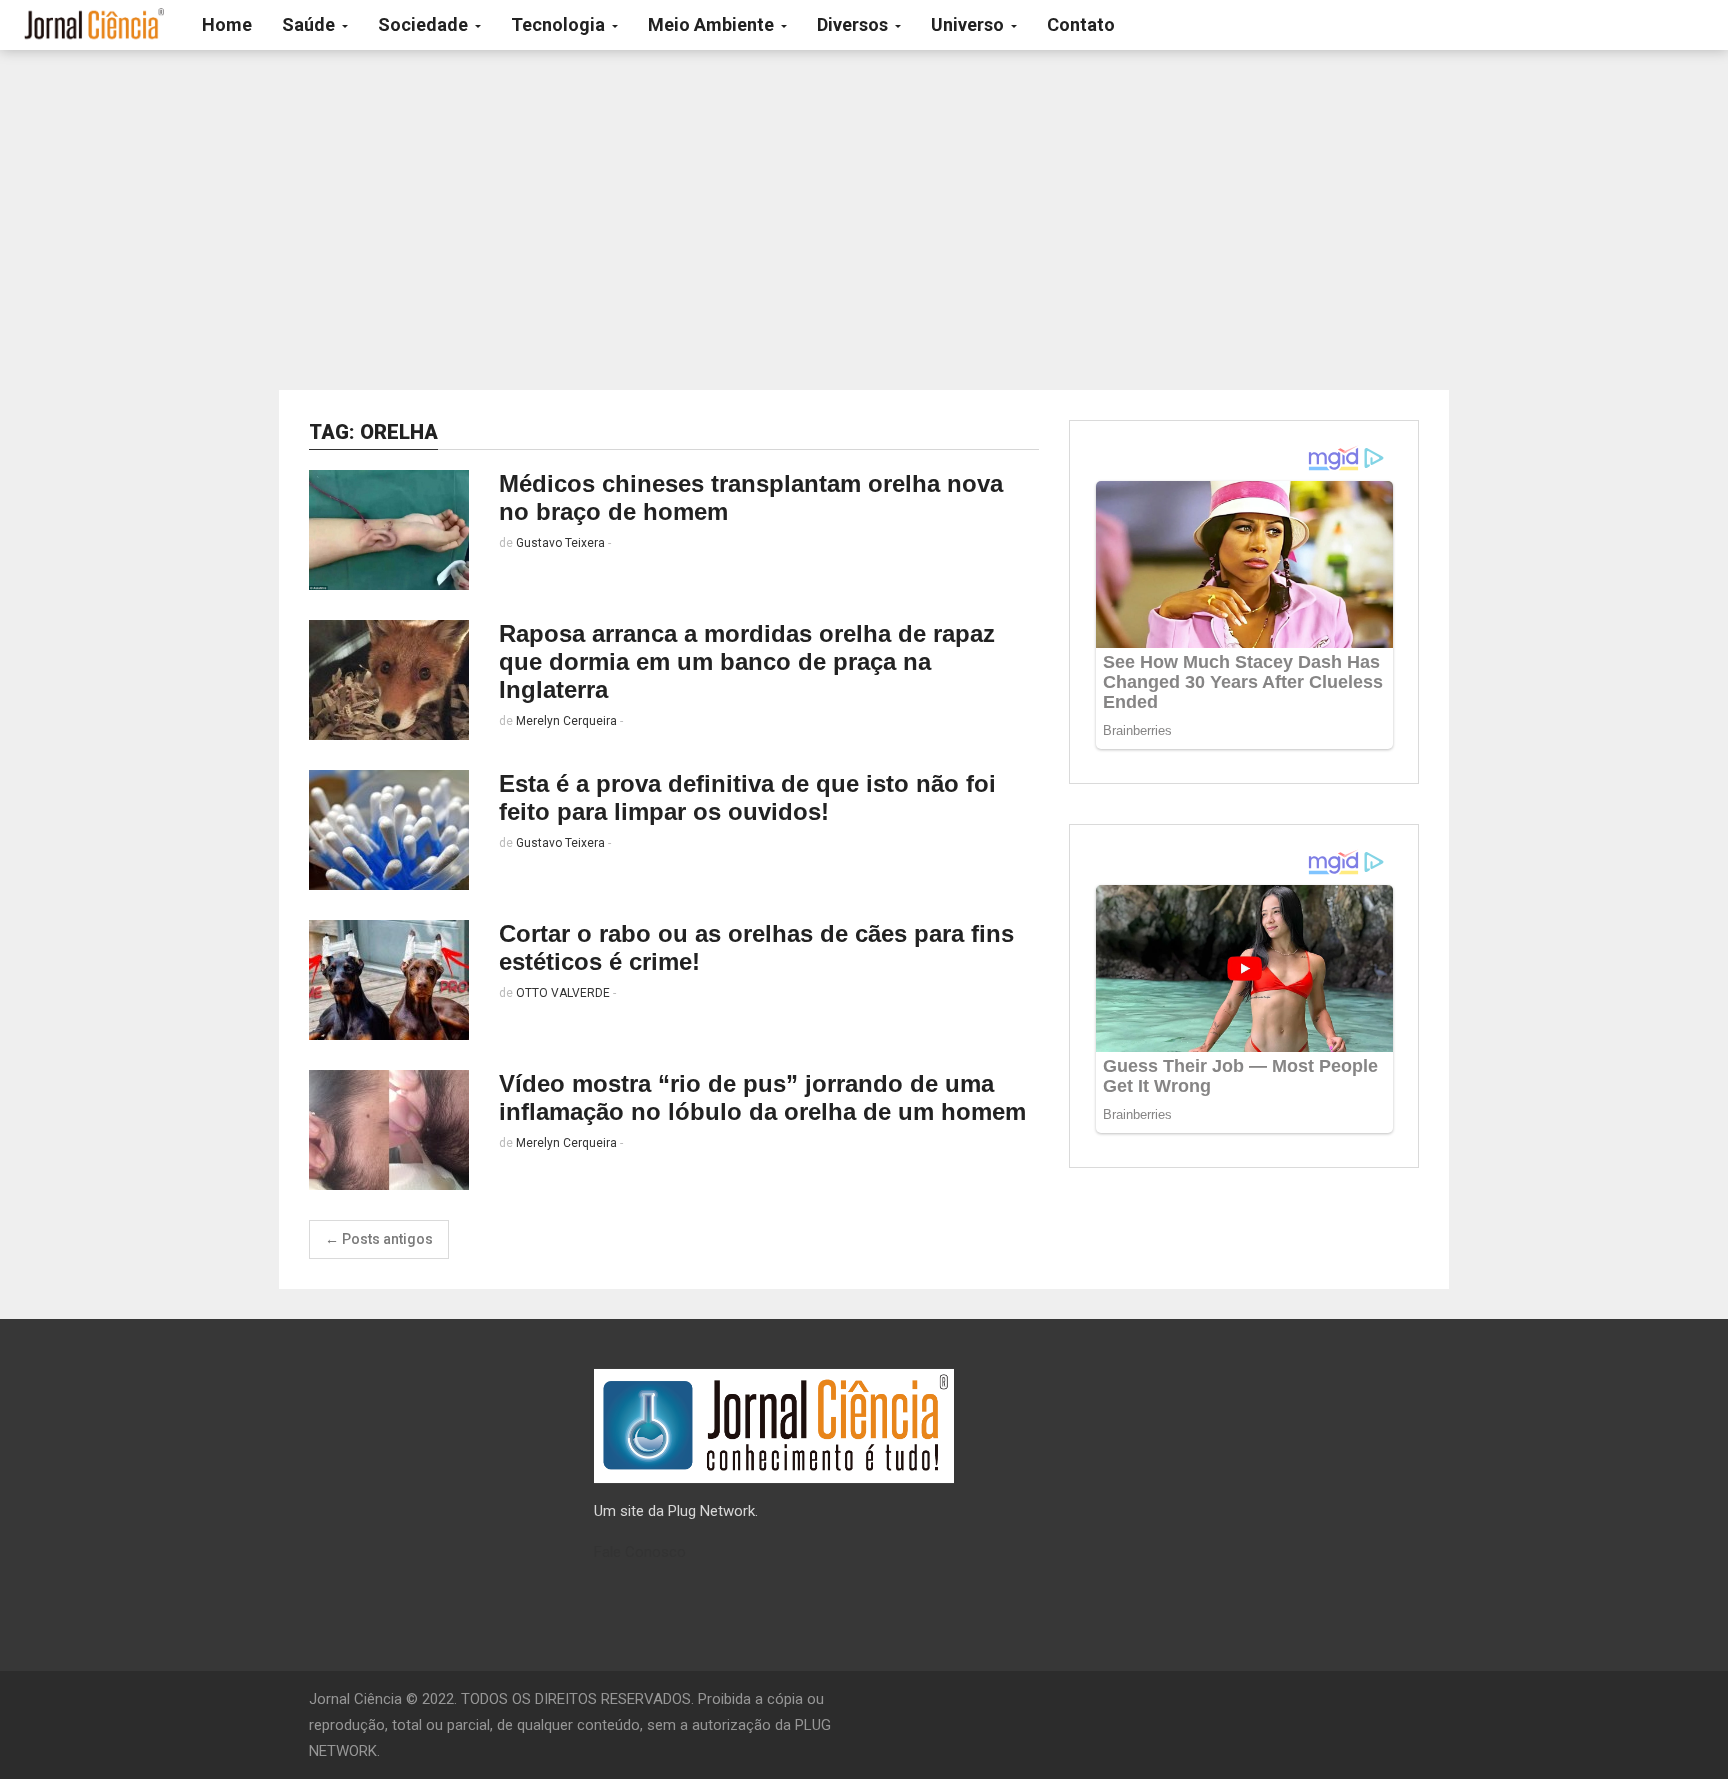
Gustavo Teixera (560, 543)
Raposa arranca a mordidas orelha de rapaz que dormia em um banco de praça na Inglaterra (747, 661)
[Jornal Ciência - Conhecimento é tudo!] (93, 25)
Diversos (854, 24)
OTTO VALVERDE (563, 993)
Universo (969, 24)
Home (227, 24)
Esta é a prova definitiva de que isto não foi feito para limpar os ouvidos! (747, 797)
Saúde (310, 24)
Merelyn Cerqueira (566, 721)
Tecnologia (560, 24)
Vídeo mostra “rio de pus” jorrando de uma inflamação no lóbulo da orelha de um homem (762, 1097)
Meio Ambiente (713, 24)
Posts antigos (379, 1239)
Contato (1081, 24)
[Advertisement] (864, 220)
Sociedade (425, 24)
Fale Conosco (640, 1552)
